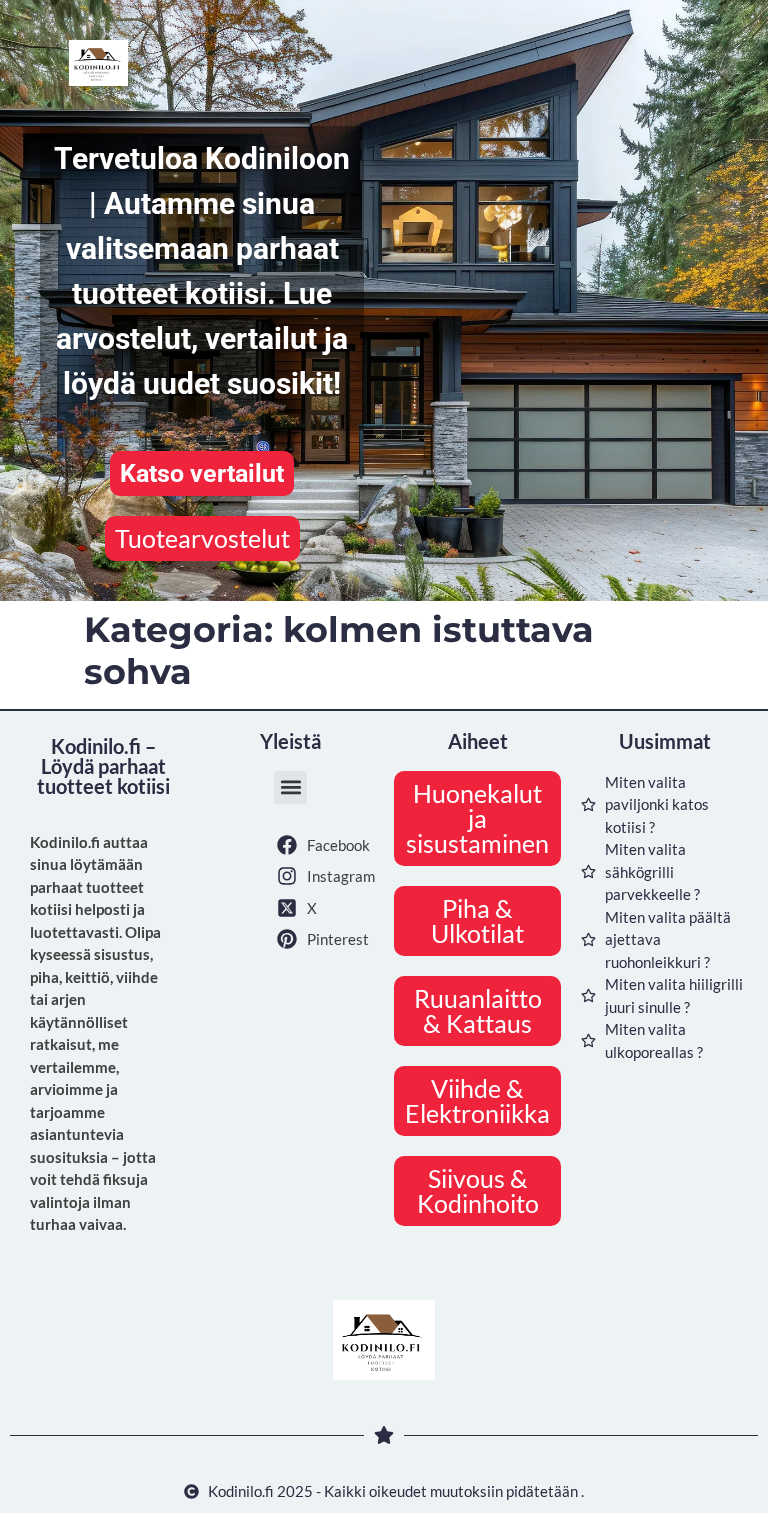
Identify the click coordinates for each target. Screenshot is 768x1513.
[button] (290, 787)
